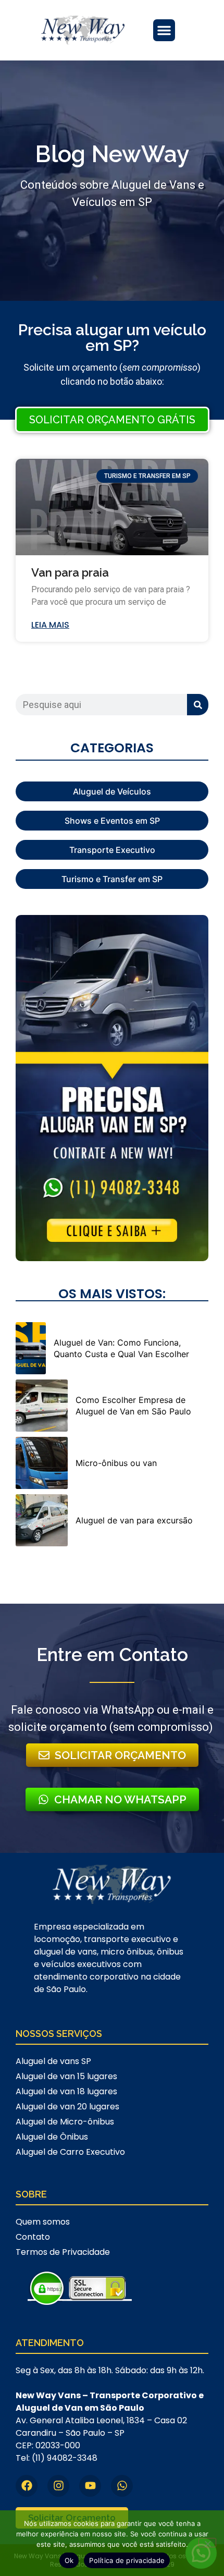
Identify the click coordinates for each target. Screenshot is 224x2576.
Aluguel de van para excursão (134, 1520)
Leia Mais (50, 625)
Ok (69, 2560)
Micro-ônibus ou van (116, 1463)
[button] (164, 30)
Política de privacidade (127, 2560)
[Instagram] (58, 2486)
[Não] (207, 2543)
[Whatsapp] (122, 2486)
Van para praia (70, 572)
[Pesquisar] (198, 705)
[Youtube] (90, 2486)
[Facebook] (27, 2486)
